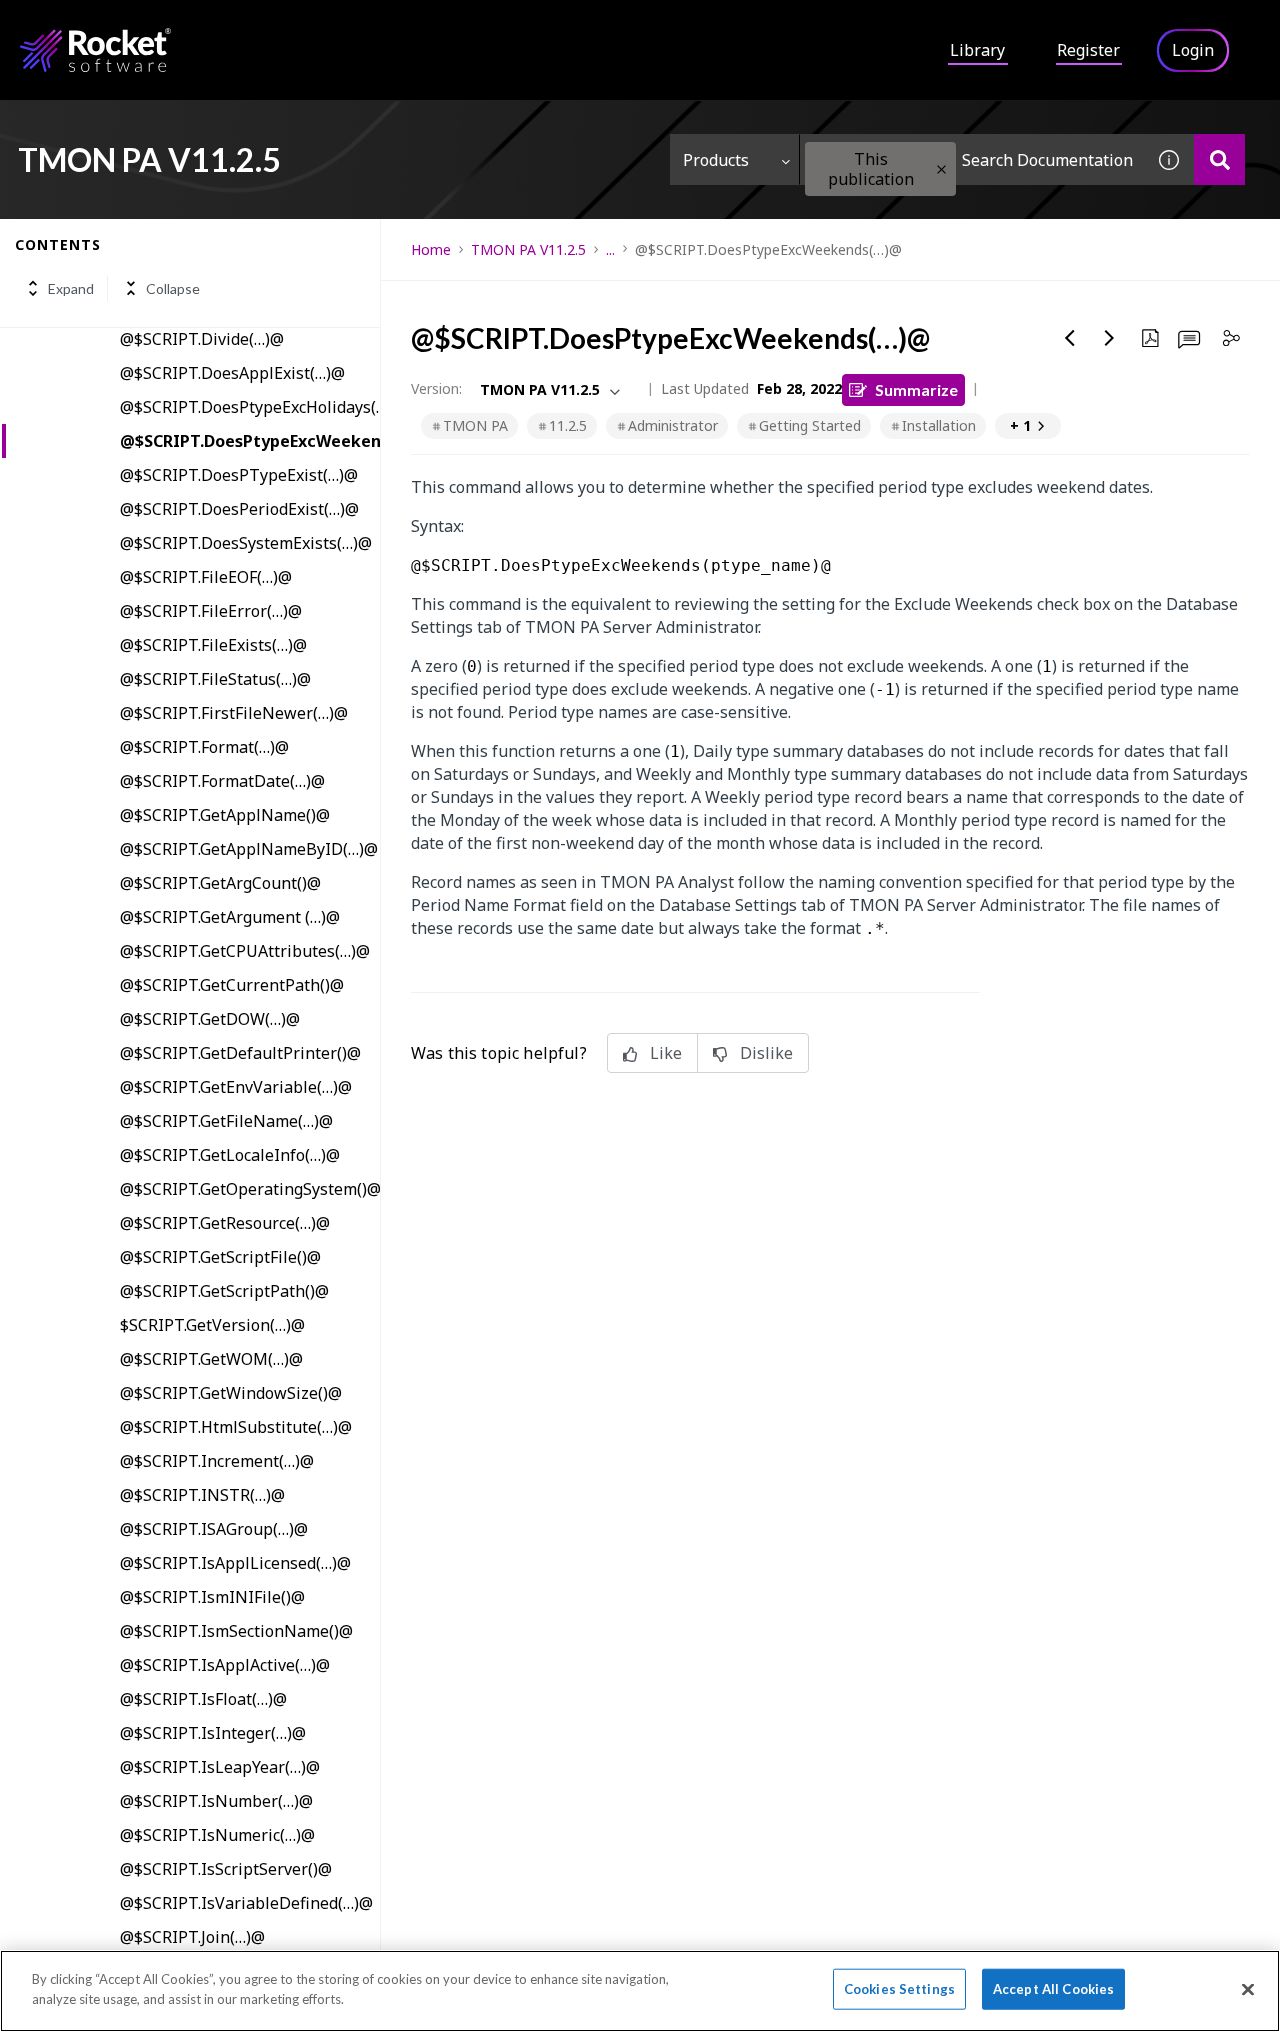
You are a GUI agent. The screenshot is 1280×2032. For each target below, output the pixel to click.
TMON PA (475, 425)
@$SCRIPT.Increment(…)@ (217, 1461)
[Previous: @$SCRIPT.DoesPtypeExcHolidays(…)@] (1070, 338)
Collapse (173, 288)
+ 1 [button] (1020, 425)
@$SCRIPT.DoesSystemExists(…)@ (246, 543)
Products (716, 160)
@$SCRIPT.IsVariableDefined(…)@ (246, 1903)
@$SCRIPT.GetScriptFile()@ (220, 1257)
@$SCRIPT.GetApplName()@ (225, 815)
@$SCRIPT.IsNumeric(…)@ (217, 1835)
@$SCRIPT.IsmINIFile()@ (212, 1597)
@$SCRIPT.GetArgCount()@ (220, 883)
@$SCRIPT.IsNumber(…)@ (216, 1801)
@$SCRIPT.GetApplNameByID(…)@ (249, 849)
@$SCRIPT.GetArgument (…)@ (230, 917)
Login (1193, 50)
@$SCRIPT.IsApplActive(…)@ (225, 1665)
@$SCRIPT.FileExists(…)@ (213, 645)
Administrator (673, 425)
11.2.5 (568, 425)
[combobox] (972, 159)
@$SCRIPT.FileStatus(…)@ (215, 679)
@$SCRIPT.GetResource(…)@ (225, 1223)
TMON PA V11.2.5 (528, 249)
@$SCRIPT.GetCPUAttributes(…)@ (245, 951)
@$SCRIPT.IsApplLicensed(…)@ (235, 1563)
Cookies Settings (899, 1989)
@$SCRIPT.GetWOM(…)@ (211, 1359)
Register (1088, 50)
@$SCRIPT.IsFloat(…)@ (203, 1699)
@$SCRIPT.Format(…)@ (204, 747)
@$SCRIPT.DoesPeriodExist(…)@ (239, 509)
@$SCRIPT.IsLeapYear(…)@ (220, 1767)
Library (977, 50)
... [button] (610, 249)
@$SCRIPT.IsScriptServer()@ (226, 1869)
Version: (436, 388)
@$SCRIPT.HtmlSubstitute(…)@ (236, 1427)
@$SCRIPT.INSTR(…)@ (202, 1495)
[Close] (1248, 1989)
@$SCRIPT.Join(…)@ (192, 1937)
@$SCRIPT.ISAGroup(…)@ (214, 1529)
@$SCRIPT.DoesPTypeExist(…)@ (239, 475)
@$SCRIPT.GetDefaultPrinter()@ (240, 1053)
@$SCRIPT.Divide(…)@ (202, 339)
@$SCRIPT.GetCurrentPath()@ (232, 985)
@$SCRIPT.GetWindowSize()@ (231, 1393)
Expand (71, 288)
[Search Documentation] (1219, 159)
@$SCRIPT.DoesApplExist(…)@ (232, 373)
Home (431, 249)
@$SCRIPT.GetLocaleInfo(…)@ (230, 1155)
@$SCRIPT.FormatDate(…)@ (222, 781)
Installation (939, 425)
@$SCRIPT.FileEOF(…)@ (206, 577)
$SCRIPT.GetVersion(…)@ (212, 1325)
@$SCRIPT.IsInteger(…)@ (213, 1733)
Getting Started (810, 425)
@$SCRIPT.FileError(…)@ (211, 611)
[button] (941, 169)
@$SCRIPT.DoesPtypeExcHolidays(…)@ (250, 407)
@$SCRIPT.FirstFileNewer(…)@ (234, 713)
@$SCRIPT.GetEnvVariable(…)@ (236, 1087)
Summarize (916, 389)
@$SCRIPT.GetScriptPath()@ (224, 1291)
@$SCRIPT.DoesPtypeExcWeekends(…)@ (250, 441)
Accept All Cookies (1053, 1989)
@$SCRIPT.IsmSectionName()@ (236, 1631)
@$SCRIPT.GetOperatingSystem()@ (250, 1189)
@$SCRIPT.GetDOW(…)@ (210, 1019)
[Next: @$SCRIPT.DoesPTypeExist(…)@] (1110, 338)
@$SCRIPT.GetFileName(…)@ (226, 1121)
